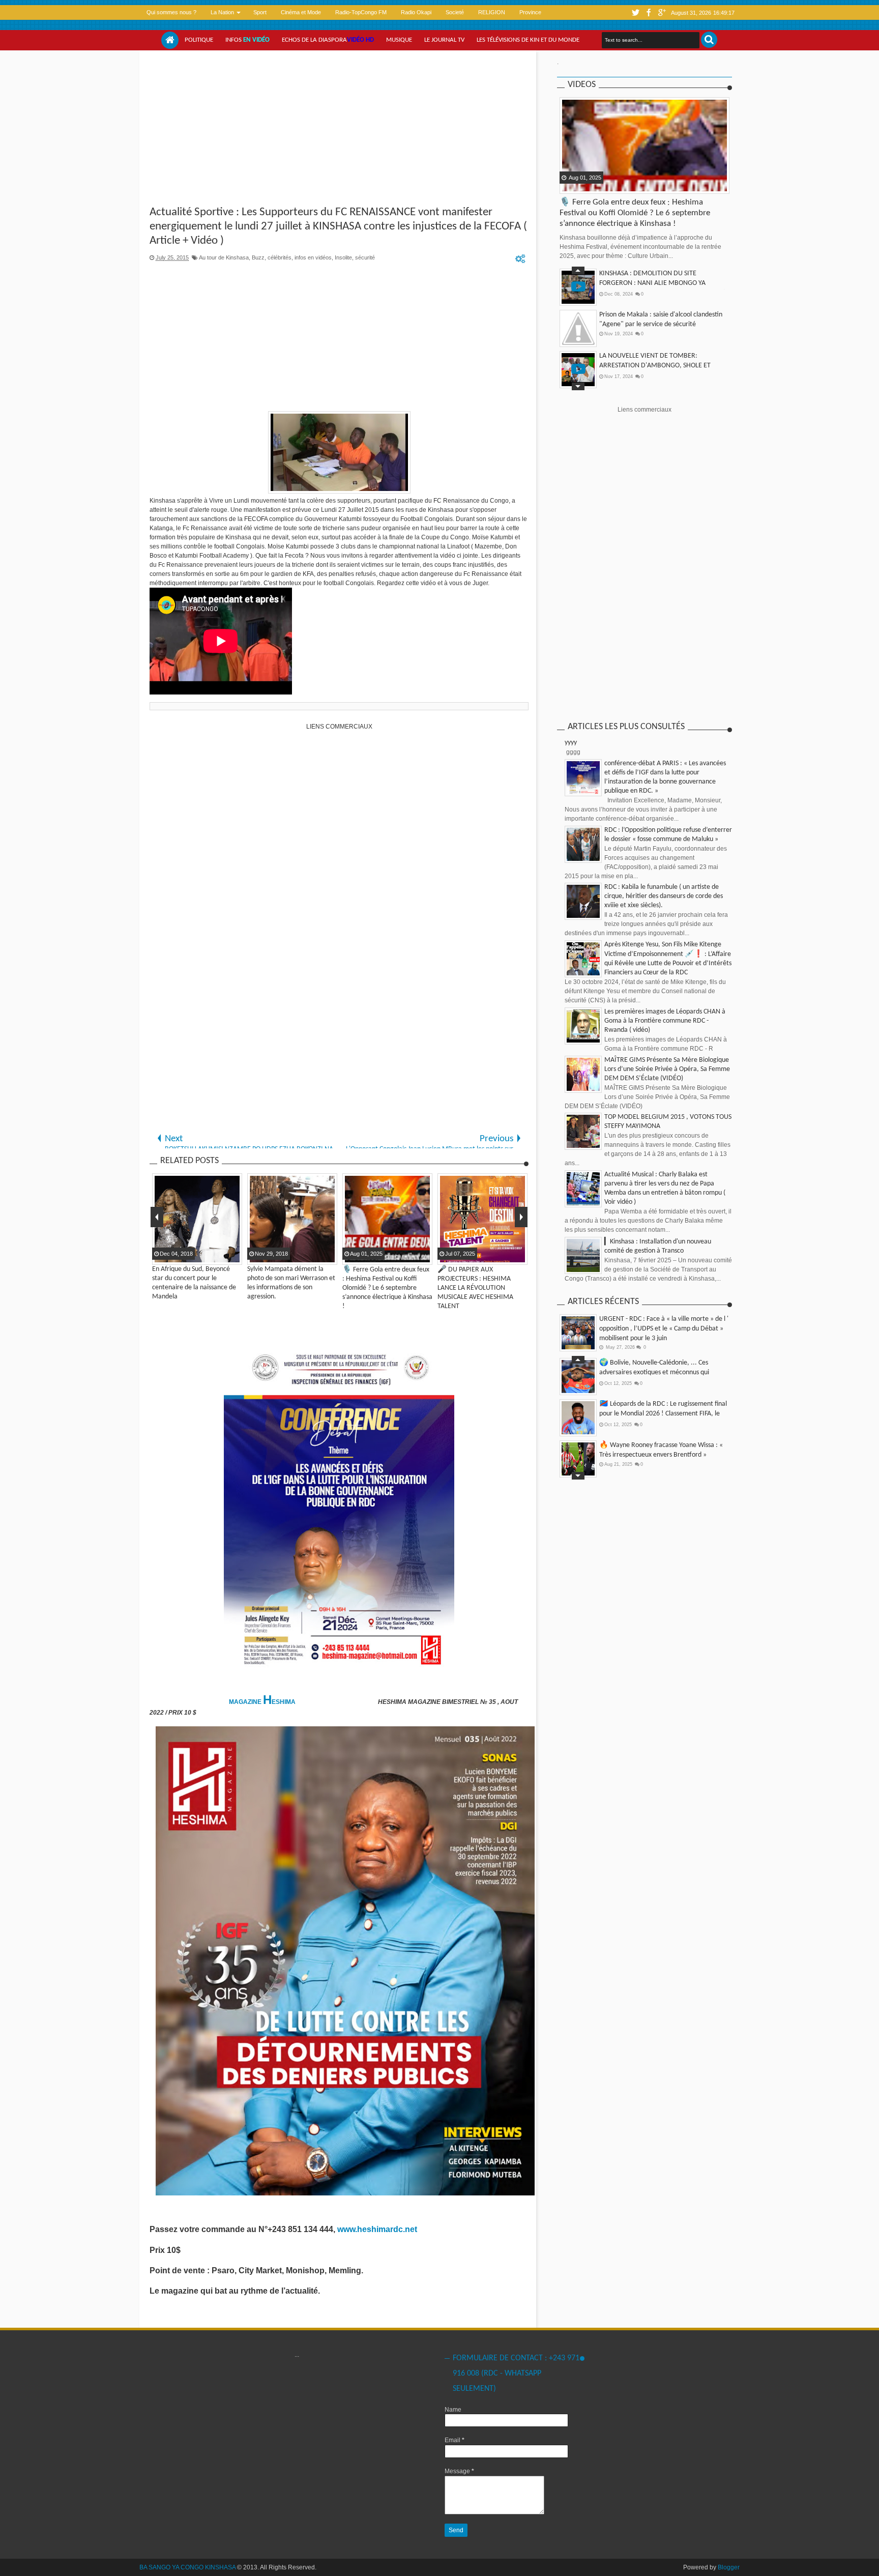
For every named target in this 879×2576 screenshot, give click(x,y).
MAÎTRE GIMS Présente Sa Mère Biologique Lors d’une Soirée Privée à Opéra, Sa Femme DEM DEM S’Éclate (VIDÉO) (667, 1069)
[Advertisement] (339, 129)
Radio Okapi (416, 12)
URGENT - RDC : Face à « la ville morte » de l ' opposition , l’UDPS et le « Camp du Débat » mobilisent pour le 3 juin (664, 1329)
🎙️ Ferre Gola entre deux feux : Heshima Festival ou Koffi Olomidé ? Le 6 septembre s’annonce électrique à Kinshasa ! (635, 213)
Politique (199, 40)
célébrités (280, 257)
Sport (260, 12)
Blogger (729, 2567)
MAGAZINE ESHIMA (263, 1702)
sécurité (365, 257)
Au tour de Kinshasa (224, 257)
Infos (247, 40)
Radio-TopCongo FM (361, 12)
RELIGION (492, 12)
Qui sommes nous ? (171, 12)
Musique (399, 40)
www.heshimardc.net (378, 2229)
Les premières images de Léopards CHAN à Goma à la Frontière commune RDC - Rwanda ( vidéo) (665, 1021)
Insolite (343, 257)
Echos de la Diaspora (328, 40)
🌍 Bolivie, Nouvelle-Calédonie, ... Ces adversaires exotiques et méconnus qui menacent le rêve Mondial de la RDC (654, 1372)
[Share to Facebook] (568, 185)
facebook (649, 12)
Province (530, 12)
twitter (635, 12)
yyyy (571, 743)
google (662, 12)
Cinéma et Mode (301, 12)
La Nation (222, 12)
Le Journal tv (444, 40)
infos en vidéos (313, 257)
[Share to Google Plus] (594, 185)
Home (170, 40)
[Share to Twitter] (581, 185)
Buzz (258, 257)
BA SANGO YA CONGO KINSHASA (187, 2567)
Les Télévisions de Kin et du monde (528, 40)
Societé (455, 12)
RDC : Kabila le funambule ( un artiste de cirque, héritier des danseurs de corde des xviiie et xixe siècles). (664, 896)
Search (709, 40)
